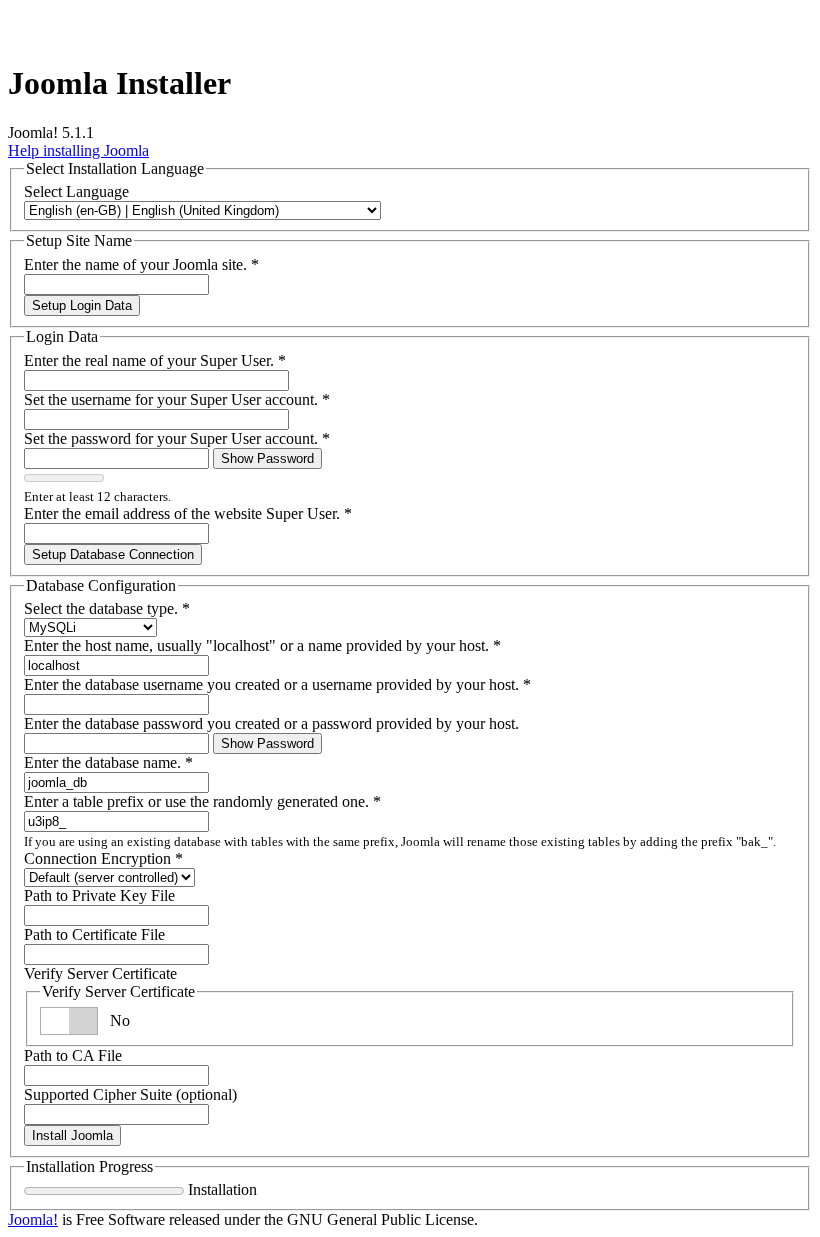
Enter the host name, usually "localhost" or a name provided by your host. (262, 645)
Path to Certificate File (94, 934)
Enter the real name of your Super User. (155, 360)
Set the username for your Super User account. (177, 399)
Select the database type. (107, 608)
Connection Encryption (103, 858)
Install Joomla (72, 1135)
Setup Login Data (82, 305)
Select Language (76, 191)
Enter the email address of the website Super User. (188, 513)
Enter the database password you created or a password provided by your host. (271, 723)
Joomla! (33, 1219)
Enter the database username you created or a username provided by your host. (277, 684)
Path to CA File (73, 1055)
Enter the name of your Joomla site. (141, 264)
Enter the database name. (108, 762)
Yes (121, 1020)
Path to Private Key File (99, 895)
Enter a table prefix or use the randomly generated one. (202, 801)
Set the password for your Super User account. (177, 438)
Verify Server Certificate (100, 973)
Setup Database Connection (113, 554)
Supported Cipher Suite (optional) (130, 1094)
